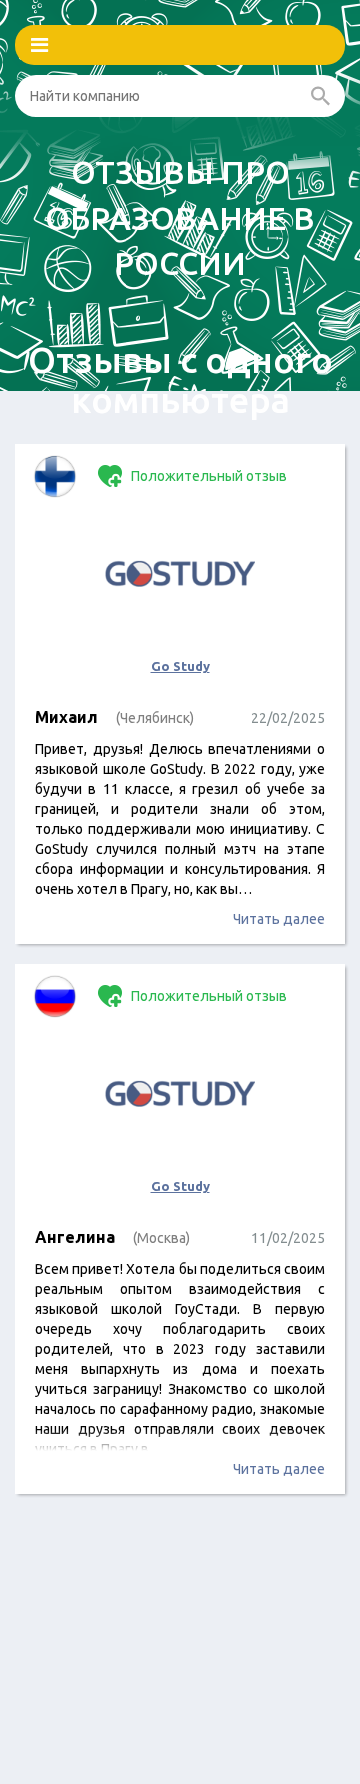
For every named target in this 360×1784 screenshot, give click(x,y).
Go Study (180, 666)
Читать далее (279, 919)
